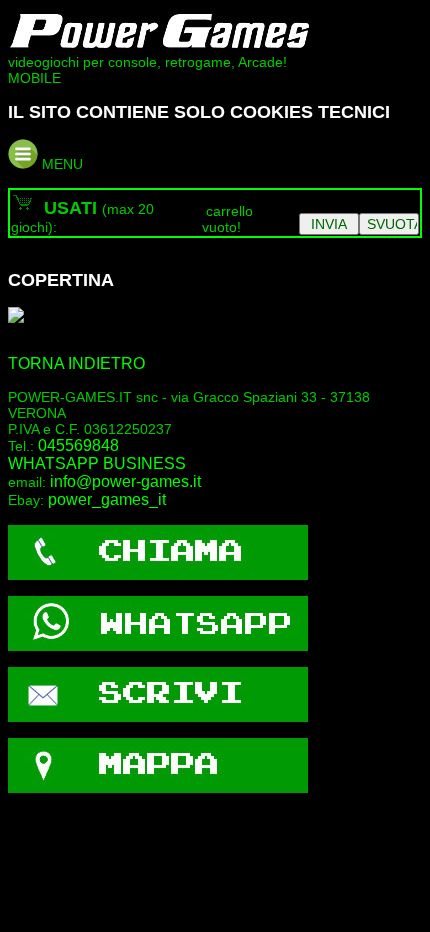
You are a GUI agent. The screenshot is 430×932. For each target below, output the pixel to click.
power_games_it (107, 499)
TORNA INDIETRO (76, 363)
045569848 (78, 445)
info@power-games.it (125, 481)
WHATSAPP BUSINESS (97, 463)
